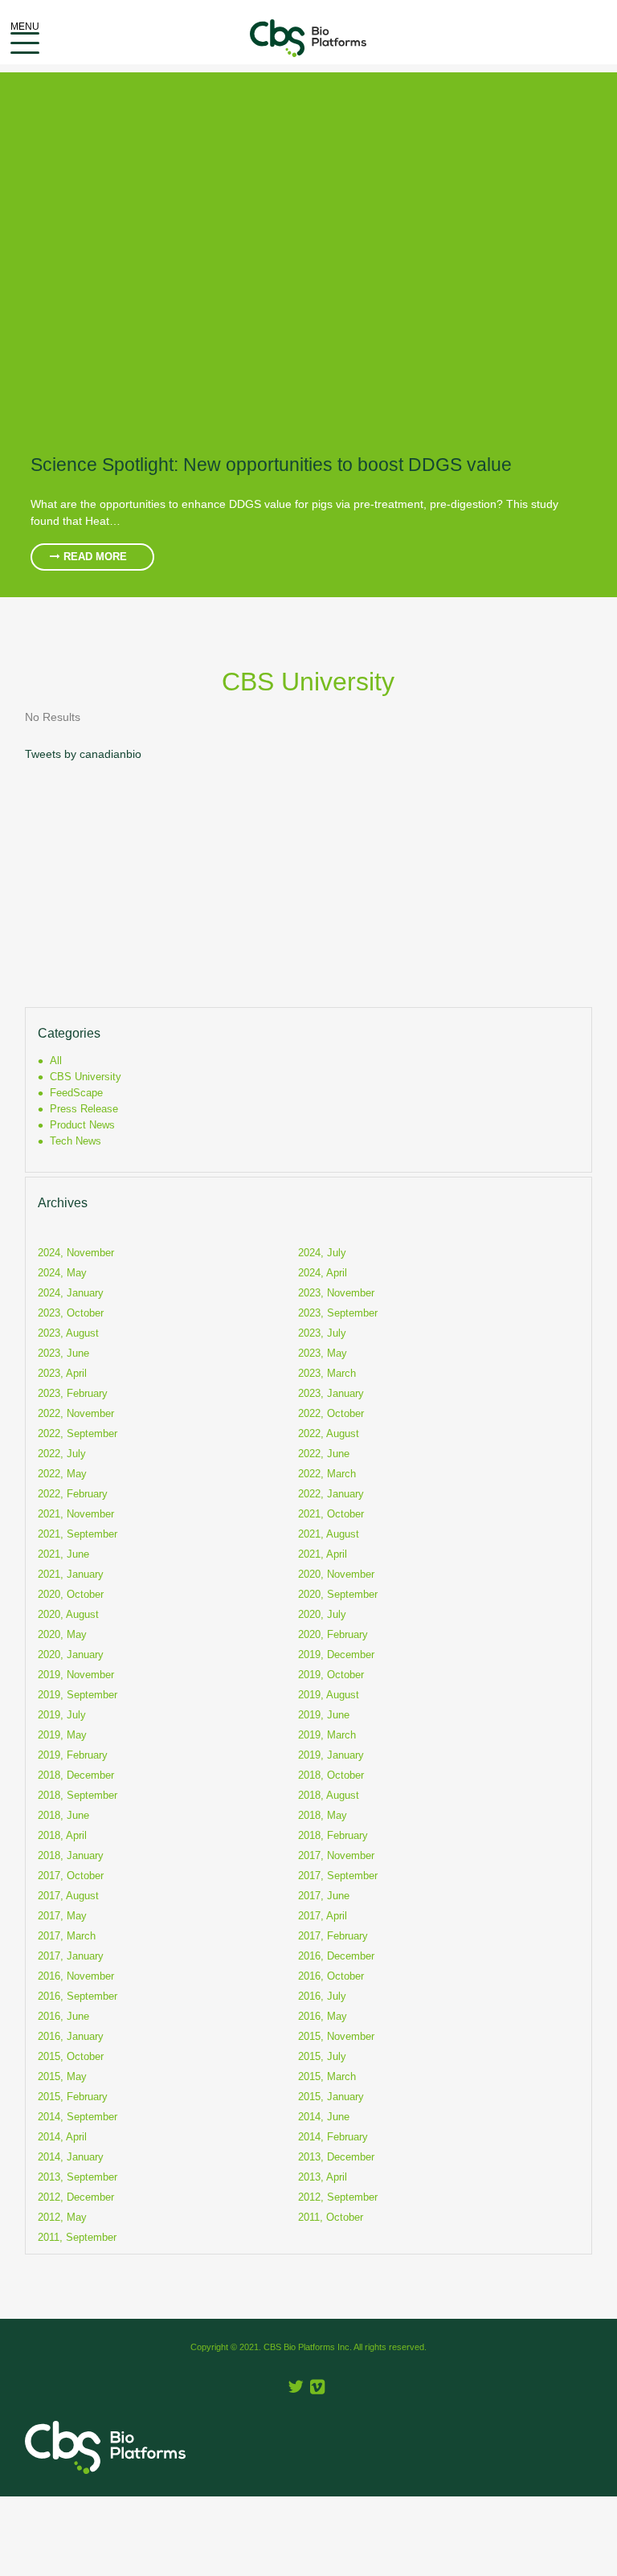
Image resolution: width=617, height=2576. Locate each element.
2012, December (76, 2197)
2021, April (323, 1554)
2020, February (333, 1634)
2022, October (331, 1413)
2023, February (73, 1393)
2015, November (336, 2036)
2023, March (327, 1373)
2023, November (336, 1293)
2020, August (68, 1614)
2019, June (324, 1715)
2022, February (73, 1494)
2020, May (62, 1634)
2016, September (78, 1996)
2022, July (62, 1454)
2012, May (62, 2217)
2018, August (329, 1795)
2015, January (331, 2097)
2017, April (323, 1916)
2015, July (322, 2056)
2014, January (71, 2157)
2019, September (78, 1695)
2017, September (338, 1876)
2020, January (71, 1655)
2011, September (77, 2237)
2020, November (336, 1574)
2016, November (76, 1976)
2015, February (73, 2097)
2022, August (329, 1433)
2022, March (327, 1474)
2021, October (331, 1514)
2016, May (323, 2016)
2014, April (62, 2137)
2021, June (63, 1554)
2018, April (62, 1835)
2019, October (331, 1675)
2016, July (322, 1996)
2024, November (76, 1253)
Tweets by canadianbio (83, 754)
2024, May (62, 1273)
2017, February (333, 1936)
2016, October (331, 1976)
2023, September (338, 1313)
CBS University (86, 1077)
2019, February (73, 1755)
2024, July (322, 1253)
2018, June (63, 1815)
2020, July (322, 1614)
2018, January (71, 1855)
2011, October (331, 2217)
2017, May (62, 1916)
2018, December (76, 1775)
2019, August (329, 1695)
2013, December (336, 2157)
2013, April (323, 2177)
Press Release (84, 1109)
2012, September (338, 2197)
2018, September (78, 1795)
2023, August (68, 1333)
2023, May (323, 1353)
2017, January (71, 1956)
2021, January (71, 1574)
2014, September (78, 2117)
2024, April (323, 1273)
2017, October (71, 1876)
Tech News (76, 1141)
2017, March (67, 1936)
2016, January (71, 2036)
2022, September (78, 1433)
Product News (82, 1125)
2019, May (62, 1735)
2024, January (71, 1293)
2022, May (62, 1474)
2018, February (333, 1835)
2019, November (76, 1675)
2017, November (336, 1855)
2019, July (62, 1715)
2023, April (62, 1373)
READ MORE (94, 557)
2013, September (78, 2177)
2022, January (331, 1494)
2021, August (329, 1534)
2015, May (62, 2076)
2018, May (323, 1815)
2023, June (63, 1353)
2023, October (71, 1313)
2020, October (71, 1594)
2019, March (327, 1735)
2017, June (324, 1896)
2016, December (336, 1956)
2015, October (71, 2056)
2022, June (324, 1454)
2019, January (331, 1755)
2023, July (322, 1333)
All (56, 1061)
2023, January (331, 1393)
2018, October (331, 1775)
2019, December (336, 1655)
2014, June (324, 2117)
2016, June (63, 2016)
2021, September (78, 1534)
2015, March (327, 2076)
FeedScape (76, 1093)
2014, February (333, 2137)
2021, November (76, 1514)
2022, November (76, 1413)
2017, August (68, 1896)
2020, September (338, 1594)
